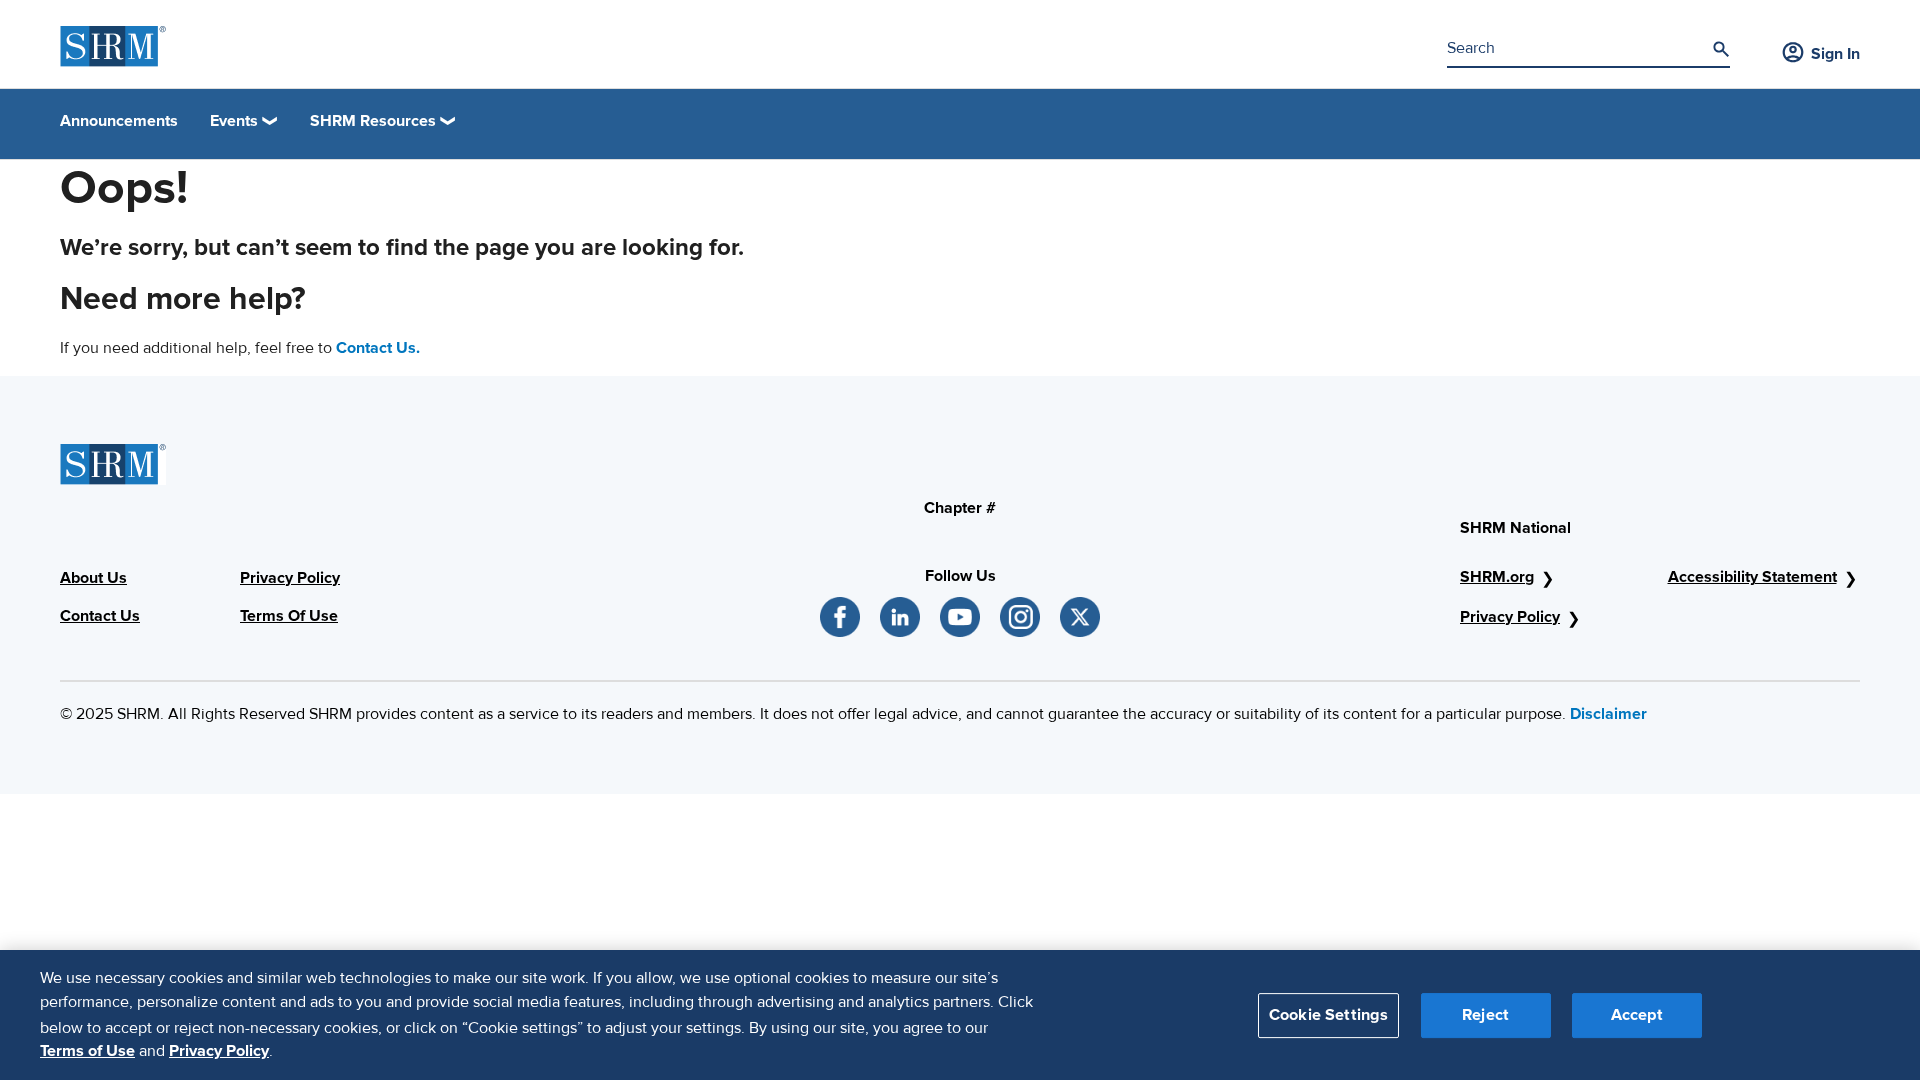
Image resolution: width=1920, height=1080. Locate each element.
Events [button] (234, 121)
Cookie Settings (1328, 1014)
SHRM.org (1497, 577)
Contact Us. (378, 348)
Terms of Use (87, 1051)
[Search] (1721, 49)
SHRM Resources (373, 121)
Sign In (1835, 54)
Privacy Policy (1510, 617)
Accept (1637, 1014)
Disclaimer (1608, 714)
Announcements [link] (119, 121)
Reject (1485, 1014)
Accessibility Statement (1752, 577)
